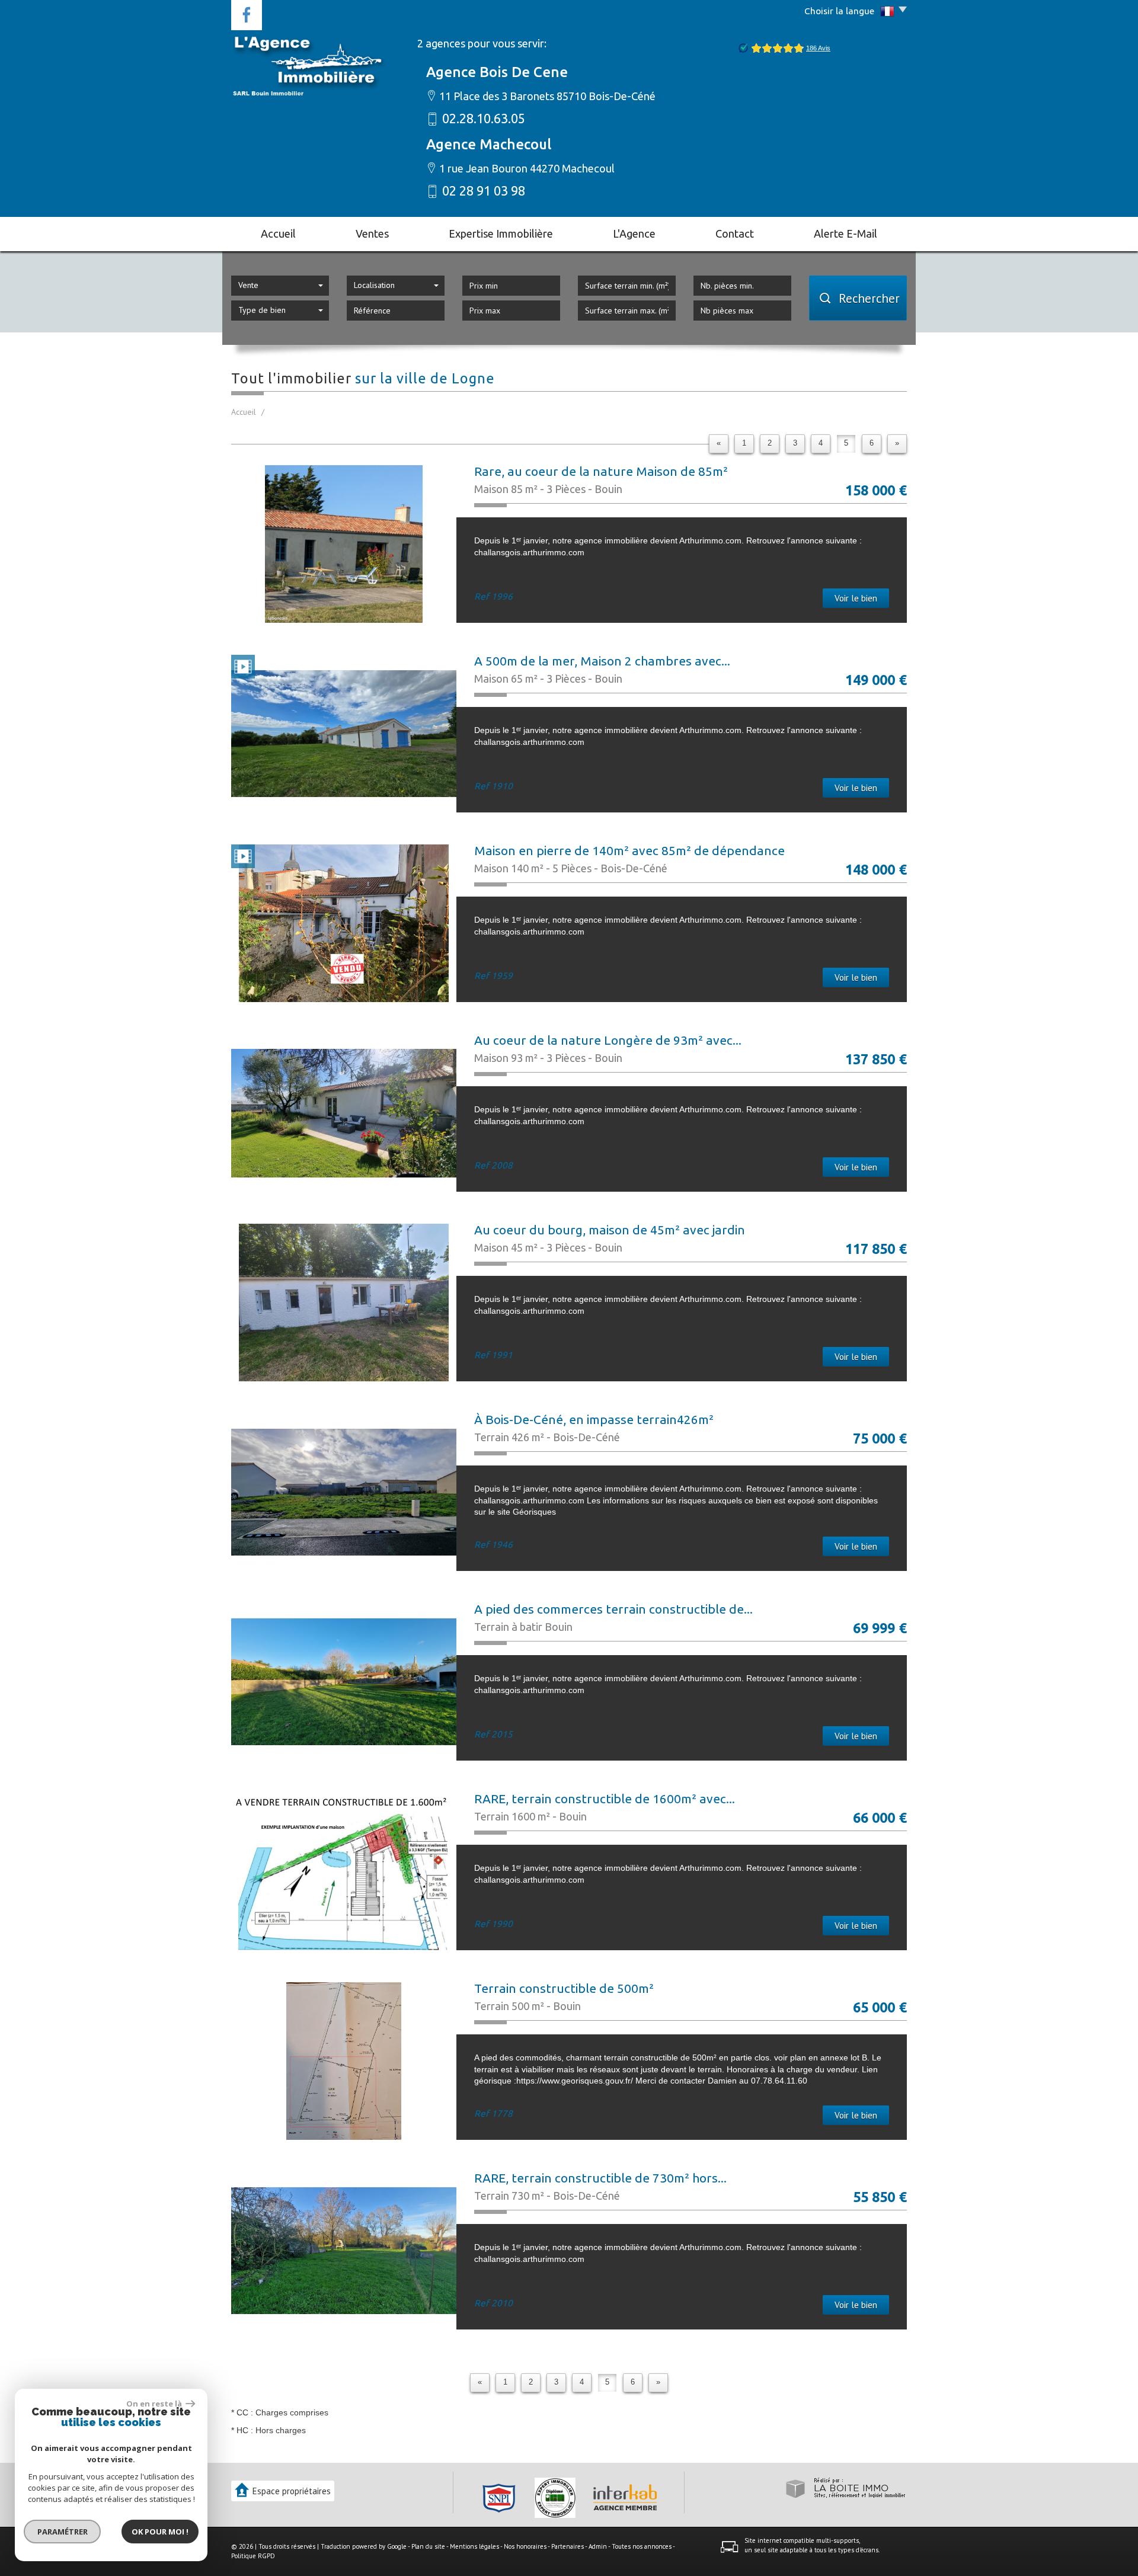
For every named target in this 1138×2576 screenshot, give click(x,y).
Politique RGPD (253, 2556)
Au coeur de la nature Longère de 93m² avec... (608, 1040)
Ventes (372, 233)
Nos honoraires (525, 2546)
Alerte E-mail (845, 233)
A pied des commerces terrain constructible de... (613, 1609)
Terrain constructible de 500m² (564, 1988)
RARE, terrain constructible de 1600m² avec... (605, 1799)
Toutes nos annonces (642, 2546)
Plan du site (428, 2546)
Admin (598, 2546)
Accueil (278, 233)
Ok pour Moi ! (160, 2532)
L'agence (634, 233)
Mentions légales (474, 2546)
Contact (735, 233)
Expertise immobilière (501, 233)
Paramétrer (63, 2532)
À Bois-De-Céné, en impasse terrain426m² (594, 1419)
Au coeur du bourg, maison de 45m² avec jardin (610, 1230)
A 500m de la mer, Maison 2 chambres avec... (602, 661)
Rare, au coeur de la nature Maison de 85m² (601, 471)
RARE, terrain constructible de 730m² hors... (600, 2178)
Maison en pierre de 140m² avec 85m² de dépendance (629, 850)
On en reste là (155, 2404)
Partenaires (568, 2546)
